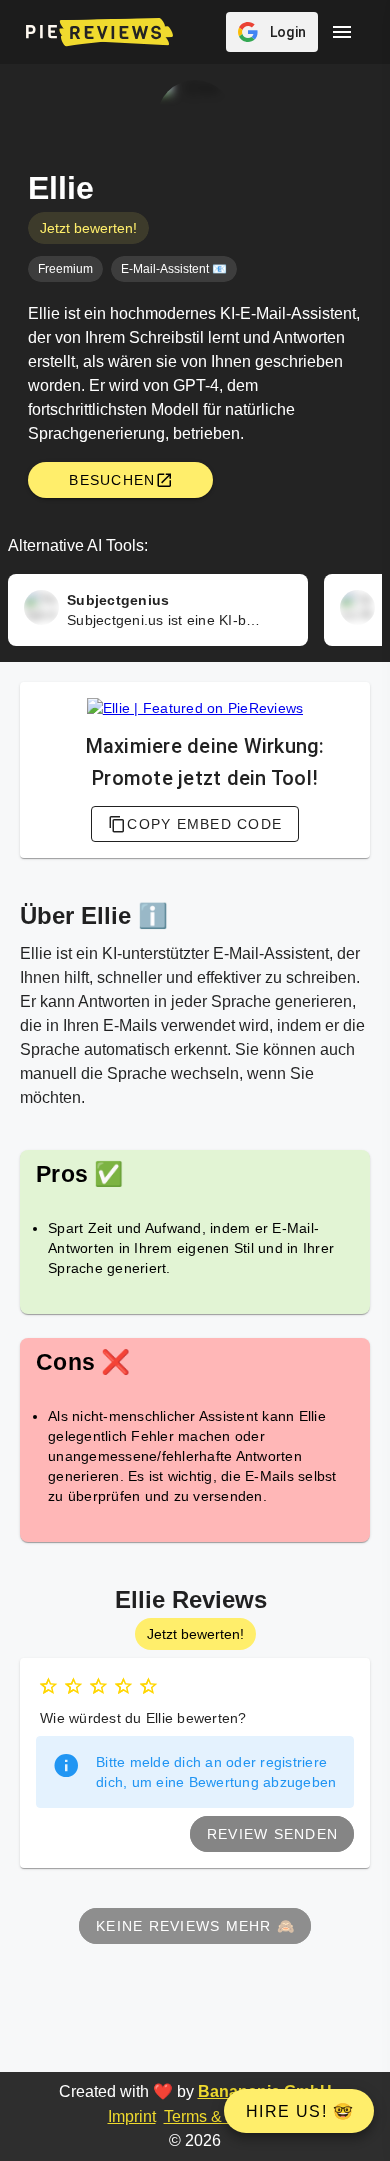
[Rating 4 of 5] (123, 1686)
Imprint (132, 2116)
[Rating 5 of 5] (148, 1686)
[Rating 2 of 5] (73, 1686)
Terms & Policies (223, 2116)
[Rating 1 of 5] (48, 1686)
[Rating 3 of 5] (98, 1686)
